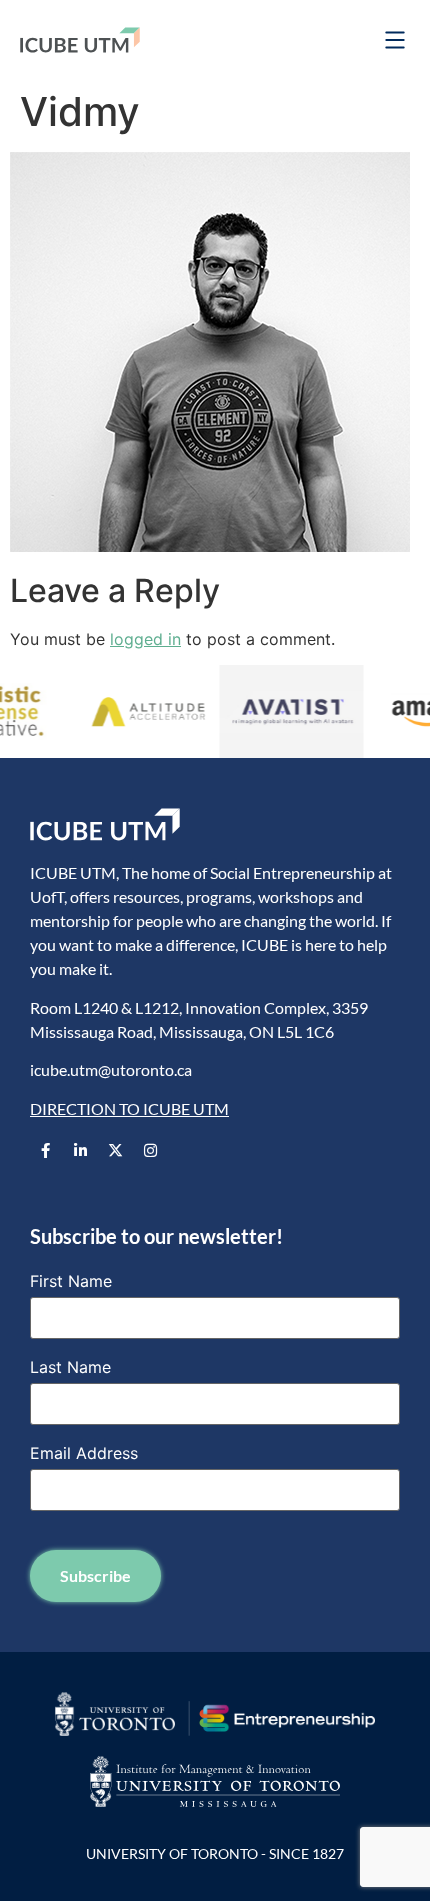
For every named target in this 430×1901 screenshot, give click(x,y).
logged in (145, 639)
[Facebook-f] (45, 1150)
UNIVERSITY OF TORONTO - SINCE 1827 (215, 1853)
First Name (71, 1281)
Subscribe (95, 1575)
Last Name (70, 1367)
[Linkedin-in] (80, 1150)
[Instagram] (150, 1150)
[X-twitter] (115, 1150)
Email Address (84, 1453)
